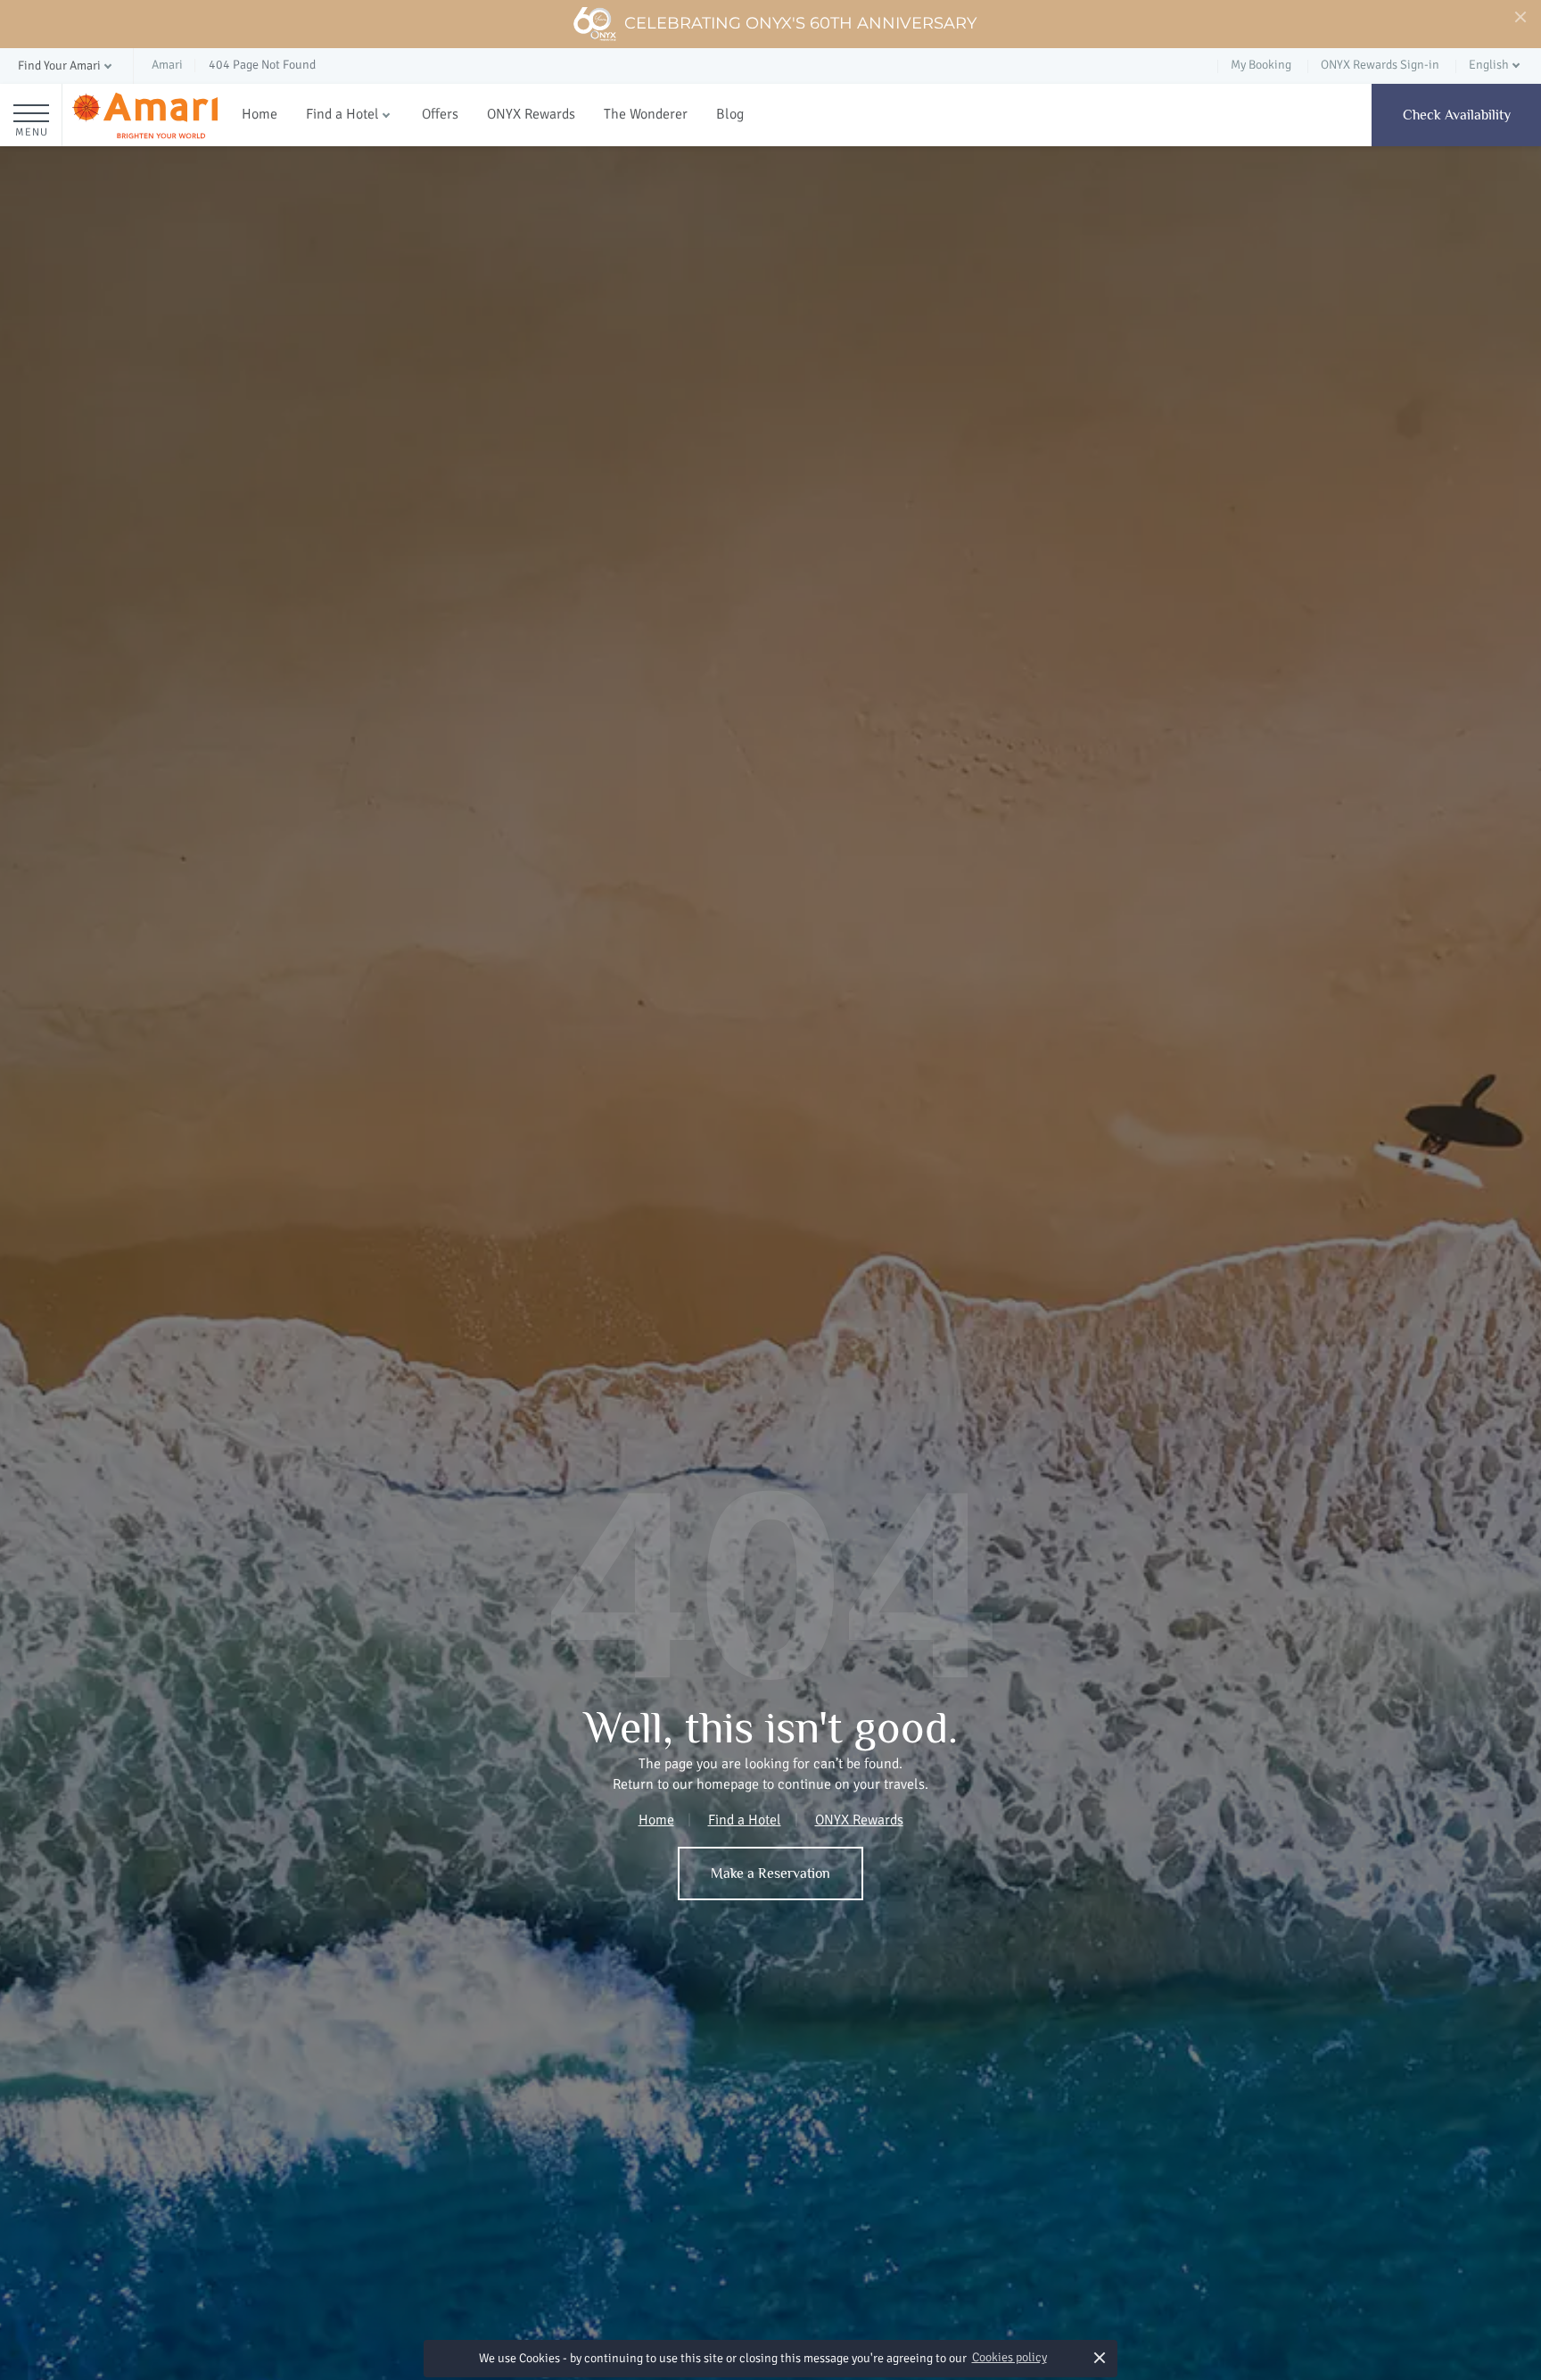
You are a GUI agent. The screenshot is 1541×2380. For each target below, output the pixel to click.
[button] (66, 66)
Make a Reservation (770, 1874)
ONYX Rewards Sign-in (1380, 65)
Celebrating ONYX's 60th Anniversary (800, 23)
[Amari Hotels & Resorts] (145, 115)
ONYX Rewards (531, 114)
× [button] (1099, 2357)
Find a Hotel (342, 114)
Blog (730, 114)
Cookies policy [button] (1009, 2357)
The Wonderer (646, 114)
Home (260, 114)
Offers (440, 114)
